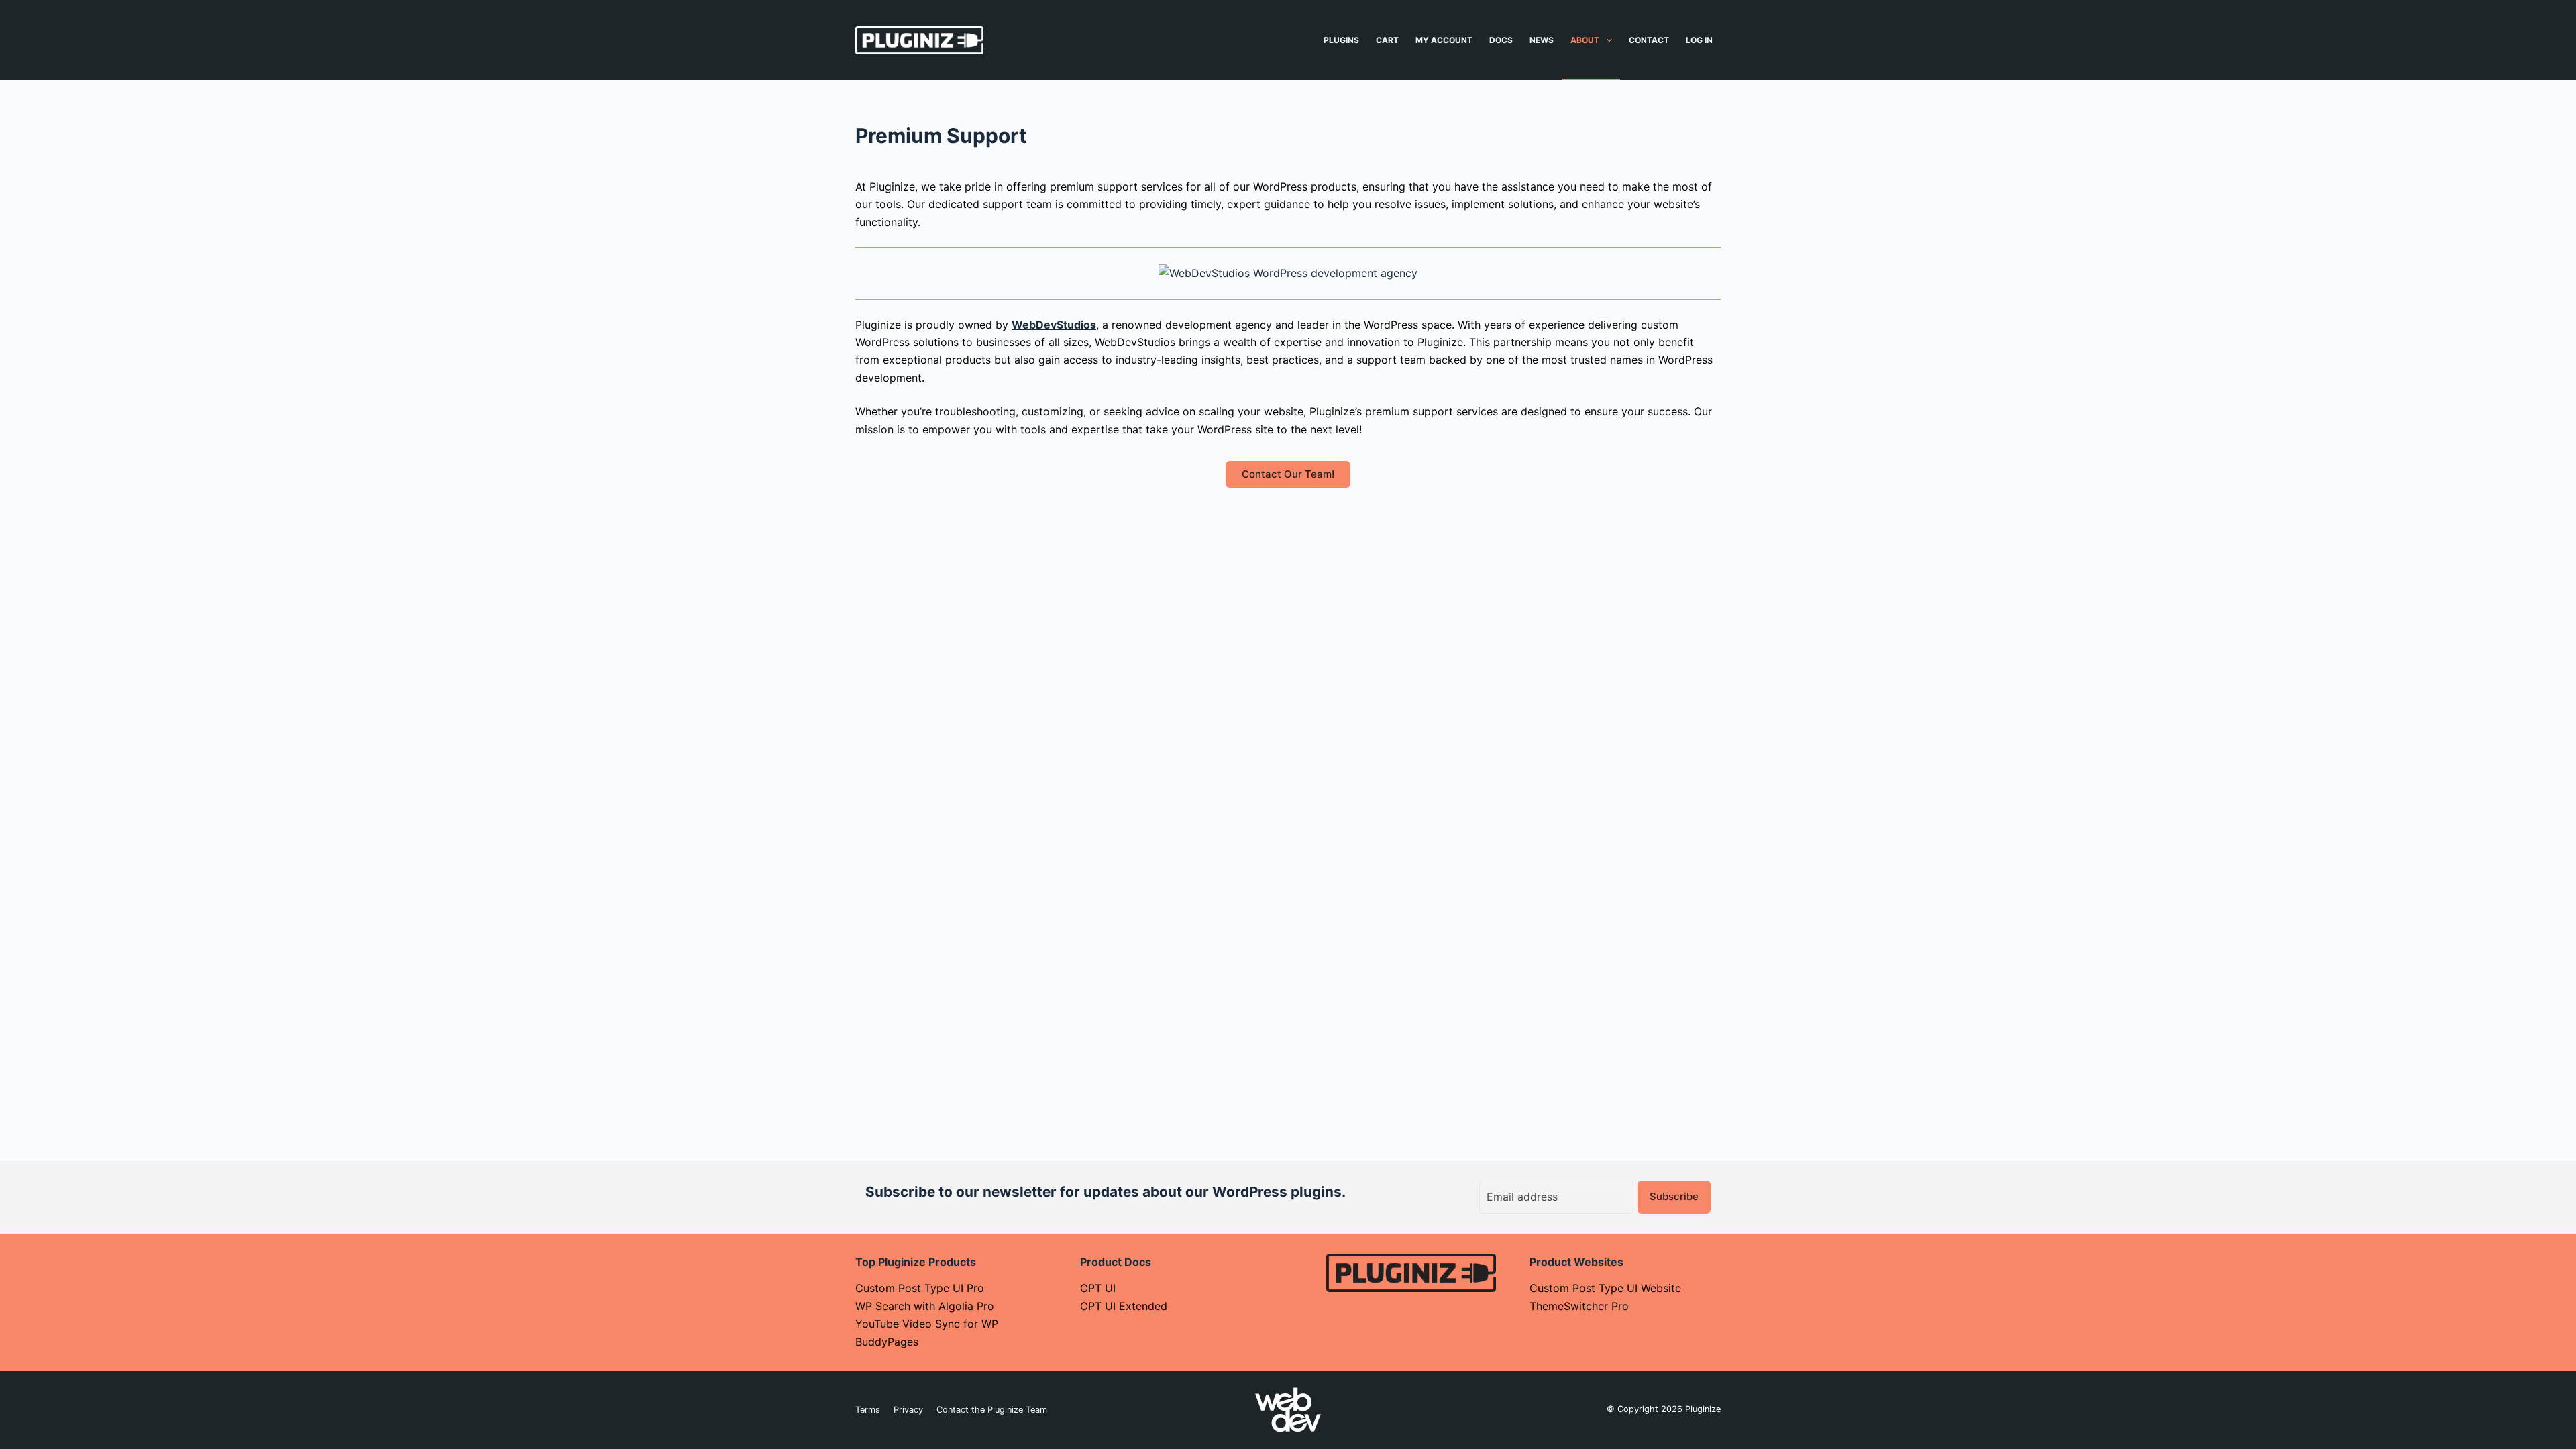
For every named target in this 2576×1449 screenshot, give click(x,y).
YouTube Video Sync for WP (927, 1324)
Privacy (908, 1410)
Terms (868, 1410)
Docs (1501, 40)
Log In (1699, 40)
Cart (1387, 40)
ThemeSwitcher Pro (1579, 1306)
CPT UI (1098, 1288)
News (1542, 40)
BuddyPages (887, 1342)
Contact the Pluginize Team (992, 1410)
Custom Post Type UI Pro (920, 1288)
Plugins (1341, 40)
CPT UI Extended (1124, 1306)
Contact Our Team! (1288, 474)
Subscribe (1674, 1196)
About (1585, 40)
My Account (1444, 40)
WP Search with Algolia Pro (925, 1306)
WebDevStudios (1054, 325)
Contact (1649, 40)
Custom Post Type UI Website (1605, 1288)
